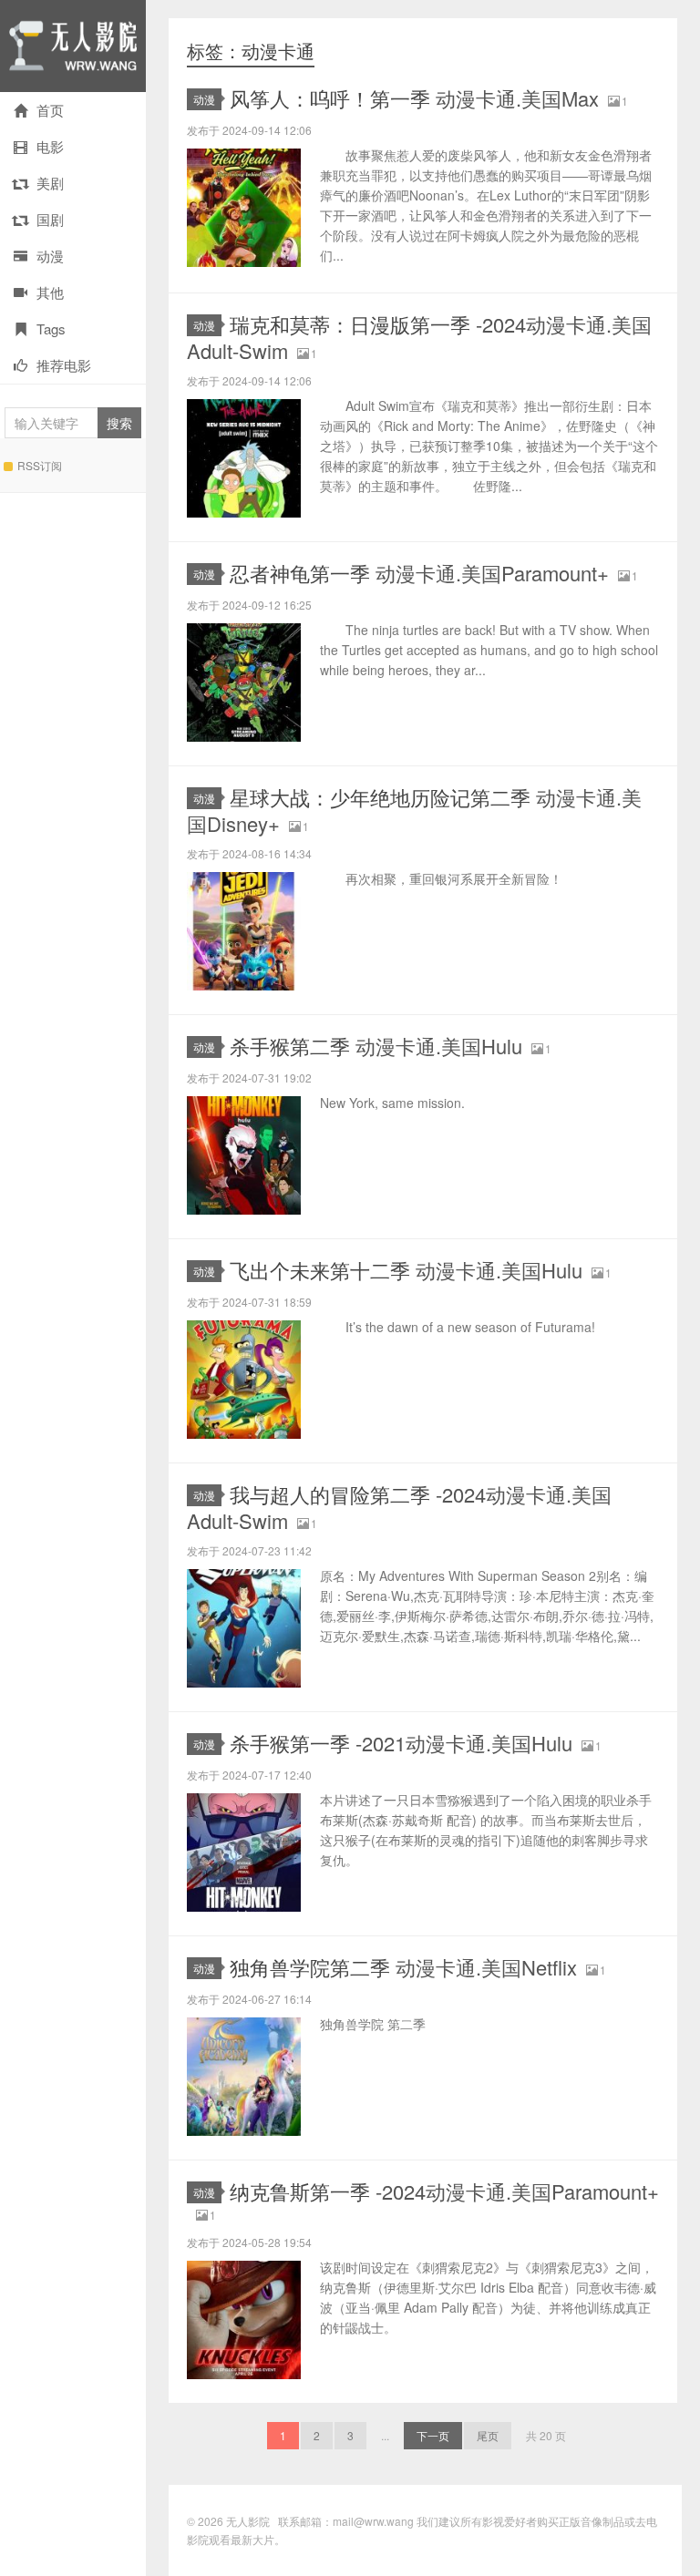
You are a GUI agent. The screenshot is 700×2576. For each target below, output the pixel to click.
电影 (50, 146)
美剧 (50, 183)
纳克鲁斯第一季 (444, 2191)
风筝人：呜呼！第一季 (414, 98)
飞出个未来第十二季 (406, 1270)
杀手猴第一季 (401, 1743)
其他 (50, 292)
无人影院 (73, 46)
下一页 (433, 2435)
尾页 (488, 2435)
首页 (50, 110)
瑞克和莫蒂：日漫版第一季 (419, 337)
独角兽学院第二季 (403, 1967)
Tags (51, 328)
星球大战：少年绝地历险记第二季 (414, 810)
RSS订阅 (40, 465)
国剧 (50, 219)
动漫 (50, 256)
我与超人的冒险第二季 (399, 1507)
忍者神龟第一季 (419, 573)
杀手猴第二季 (376, 1046)
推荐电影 (64, 365)
